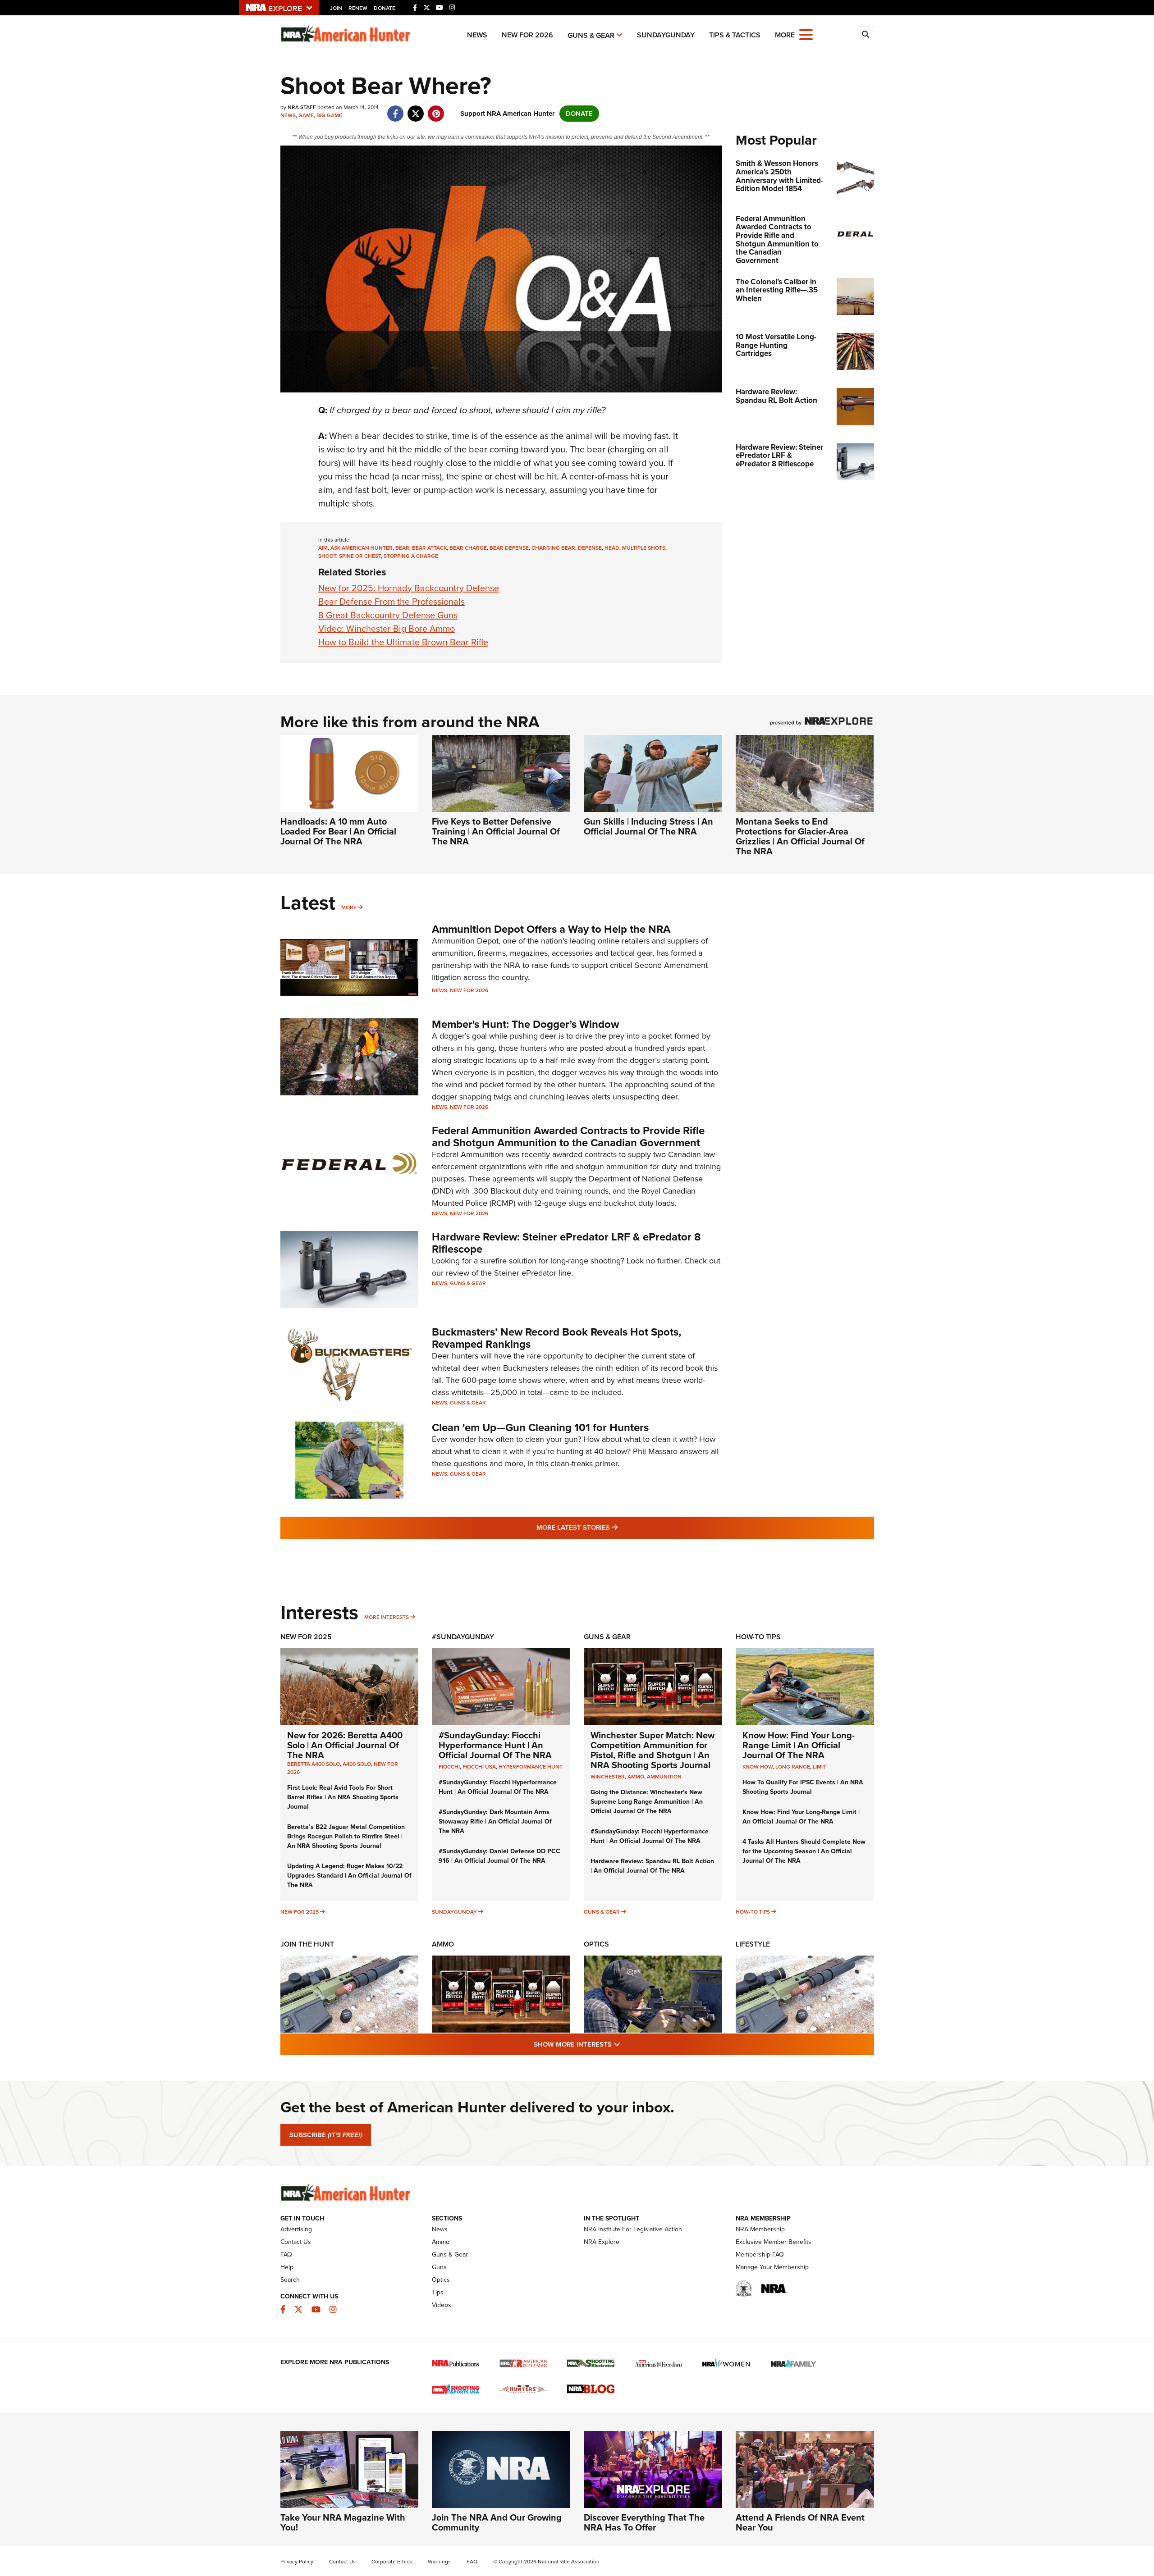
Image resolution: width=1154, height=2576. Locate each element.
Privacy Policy (297, 2562)
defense (590, 548)
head (612, 548)
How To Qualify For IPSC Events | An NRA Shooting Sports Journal (803, 1787)
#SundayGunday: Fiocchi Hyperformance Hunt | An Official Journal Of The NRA (495, 1745)
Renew (358, 8)
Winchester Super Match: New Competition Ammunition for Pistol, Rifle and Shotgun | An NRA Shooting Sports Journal (653, 1750)
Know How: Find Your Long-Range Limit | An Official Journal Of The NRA (799, 1745)
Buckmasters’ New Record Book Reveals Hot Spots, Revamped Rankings (556, 1338)
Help (287, 2267)
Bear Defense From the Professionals (392, 602)
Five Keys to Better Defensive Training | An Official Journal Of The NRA (496, 831)
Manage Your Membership (772, 2267)
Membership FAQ (760, 2255)
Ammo (443, 1944)
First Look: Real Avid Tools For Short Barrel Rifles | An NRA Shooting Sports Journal (343, 1797)
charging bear (553, 548)
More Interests (387, 1617)
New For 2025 (306, 1637)
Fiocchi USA (479, 1767)
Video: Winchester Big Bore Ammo (387, 629)
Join (336, 8)
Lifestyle (753, 1944)
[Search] (865, 35)
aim (323, 548)
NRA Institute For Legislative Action (633, 2229)
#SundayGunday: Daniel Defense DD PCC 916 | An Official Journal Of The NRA (499, 1856)
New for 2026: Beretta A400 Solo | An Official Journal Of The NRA (345, 1745)
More (349, 907)
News (477, 35)
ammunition (664, 1777)
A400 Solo (357, 1764)
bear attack (429, 548)
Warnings (439, 2562)
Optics (596, 1944)
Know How (758, 1767)
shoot (327, 556)
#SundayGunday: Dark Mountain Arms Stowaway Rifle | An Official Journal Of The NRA (495, 1821)
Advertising (296, 2229)
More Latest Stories (614, 1527)
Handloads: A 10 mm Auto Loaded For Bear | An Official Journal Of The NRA (338, 831)
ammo (636, 1777)
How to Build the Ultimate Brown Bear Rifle (403, 642)
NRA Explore (602, 2242)
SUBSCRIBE (326, 2135)
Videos (442, 2305)
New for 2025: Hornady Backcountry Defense (409, 588)
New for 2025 (300, 1912)
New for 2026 (527, 35)
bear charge (468, 548)
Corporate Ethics (392, 2562)
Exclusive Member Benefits (774, 2242)
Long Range (793, 1767)
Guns (439, 2267)
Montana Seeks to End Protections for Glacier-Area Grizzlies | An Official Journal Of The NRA (800, 836)
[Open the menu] (806, 34)
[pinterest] (436, 109)
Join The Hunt (307, 1944)
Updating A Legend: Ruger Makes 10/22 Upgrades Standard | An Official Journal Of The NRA (349, 1876)
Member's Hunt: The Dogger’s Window (525, 1024)
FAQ (286, 2255)
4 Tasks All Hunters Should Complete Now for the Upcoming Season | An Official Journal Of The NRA (804, 1851)
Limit (819, 1767)
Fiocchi (449, 1767)
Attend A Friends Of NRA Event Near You (800, 2522)
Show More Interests (626, 2044)
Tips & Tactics (735, 35)
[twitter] (416, 109)
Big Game (329, 115)
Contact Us (296, 2242)
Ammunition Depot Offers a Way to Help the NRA (551, 929)
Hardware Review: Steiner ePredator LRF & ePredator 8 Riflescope (566, 1243)
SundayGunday (666, 35)
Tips (438, 2292)
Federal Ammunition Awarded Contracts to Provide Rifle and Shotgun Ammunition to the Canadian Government (568, 1136)
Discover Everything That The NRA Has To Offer (644, 2522)
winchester (608, 1777)
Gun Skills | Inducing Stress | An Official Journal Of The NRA (648, 826)
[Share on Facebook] (396, 109)
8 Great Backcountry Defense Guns (388, 615)
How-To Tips (758, 1637)
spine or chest (360, 556)
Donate (385, 8)
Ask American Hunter (362, 548)
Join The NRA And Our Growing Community (497, 2522)
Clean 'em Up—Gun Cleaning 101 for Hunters (540, 1427)
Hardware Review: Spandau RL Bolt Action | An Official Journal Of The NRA (652, 1866)
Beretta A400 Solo (314, 1764)
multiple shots (644, 548)
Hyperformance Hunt (531, 1767)
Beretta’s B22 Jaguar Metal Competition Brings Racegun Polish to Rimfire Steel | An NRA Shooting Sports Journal (346, 1836)
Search (290, 2280)
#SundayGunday (463, 1637)
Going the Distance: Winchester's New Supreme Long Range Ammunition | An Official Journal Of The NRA (647, 1802)
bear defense (509, 548)
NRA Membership (760, 2229)
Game (306, 115)
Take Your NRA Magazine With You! (343, 2522)
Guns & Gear (591, 35)
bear (402, 548)
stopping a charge (411, 556)
